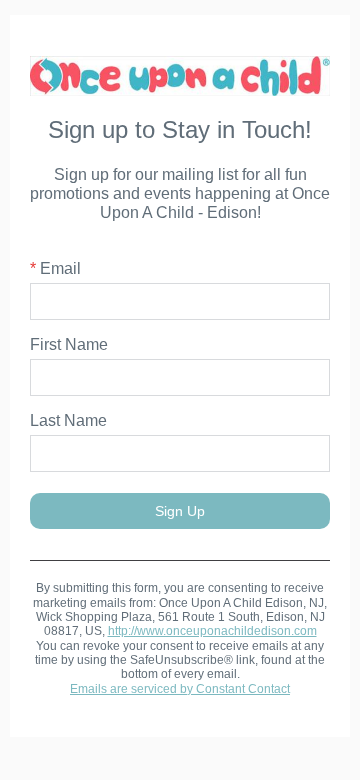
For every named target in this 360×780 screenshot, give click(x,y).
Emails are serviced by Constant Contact (180, 689)
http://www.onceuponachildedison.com (212, 631)
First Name (69, 344)
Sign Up (180, 511)
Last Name (68, 420)
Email (55, 268)
